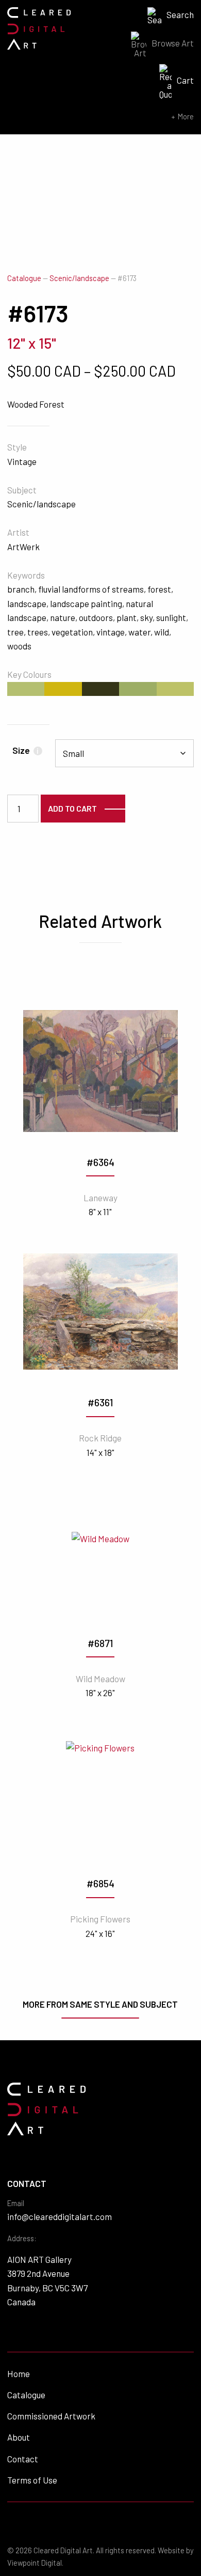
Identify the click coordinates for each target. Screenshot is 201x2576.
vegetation (72, 632)
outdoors (96, 617)
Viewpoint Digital (35, 2563)
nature (63, 617)
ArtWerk (23, 547)
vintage (111, 632)
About (19, 2437)
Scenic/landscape (79, 278)
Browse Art (173, 43)
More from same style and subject (100, 2004)
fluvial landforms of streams (91, 589)
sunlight (171, 617)
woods (19, 646)
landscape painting (86, 603)
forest (159, 589)
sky (146, 617)
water (139, 632)
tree (15, 632)
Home (19, 2373)
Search (180, 14)
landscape (27, 603)
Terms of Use (32, 2480)
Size (26, 750)
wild (162, 632)
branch (21, 589)
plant (127, 617)
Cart (185, 80)
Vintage (22, 461)
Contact (23, 2459)
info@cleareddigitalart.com (60, 2216)
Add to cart (72, 808)
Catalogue (24, 278)
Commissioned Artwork (51, 2416)
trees (38, 632)
